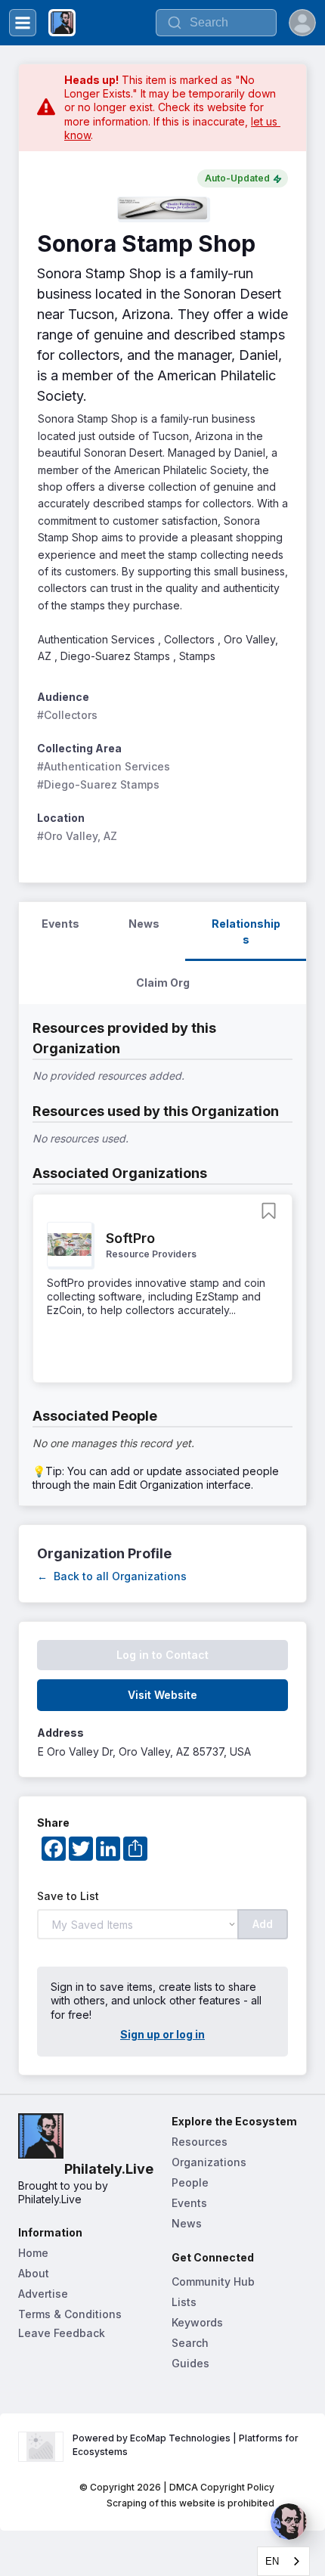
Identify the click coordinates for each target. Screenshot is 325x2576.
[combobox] (283, 2561)
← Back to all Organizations (112, 1576)
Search (190, 2343)
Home (33, 2253)
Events (189, 2203)
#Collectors (67, 715)
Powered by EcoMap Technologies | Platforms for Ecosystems (187, 2445)
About (34, 2273)
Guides (190, 2363)
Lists (184, 2302)
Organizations (209, 2162)
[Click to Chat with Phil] (289, 2522)
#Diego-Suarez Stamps (98, 784)
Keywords (197, 2322)
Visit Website (162, 1695)
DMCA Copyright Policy (222, 2487)
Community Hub (213, 2282)
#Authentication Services (104, 766)
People (190, 2182)
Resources (200, 2142)
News (187, 2223)
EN (272, 2561)
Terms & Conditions (70, 2314)
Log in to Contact (162, 1655)
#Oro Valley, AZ (77, 836)
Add (263, 1924)
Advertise (43, 2294)
